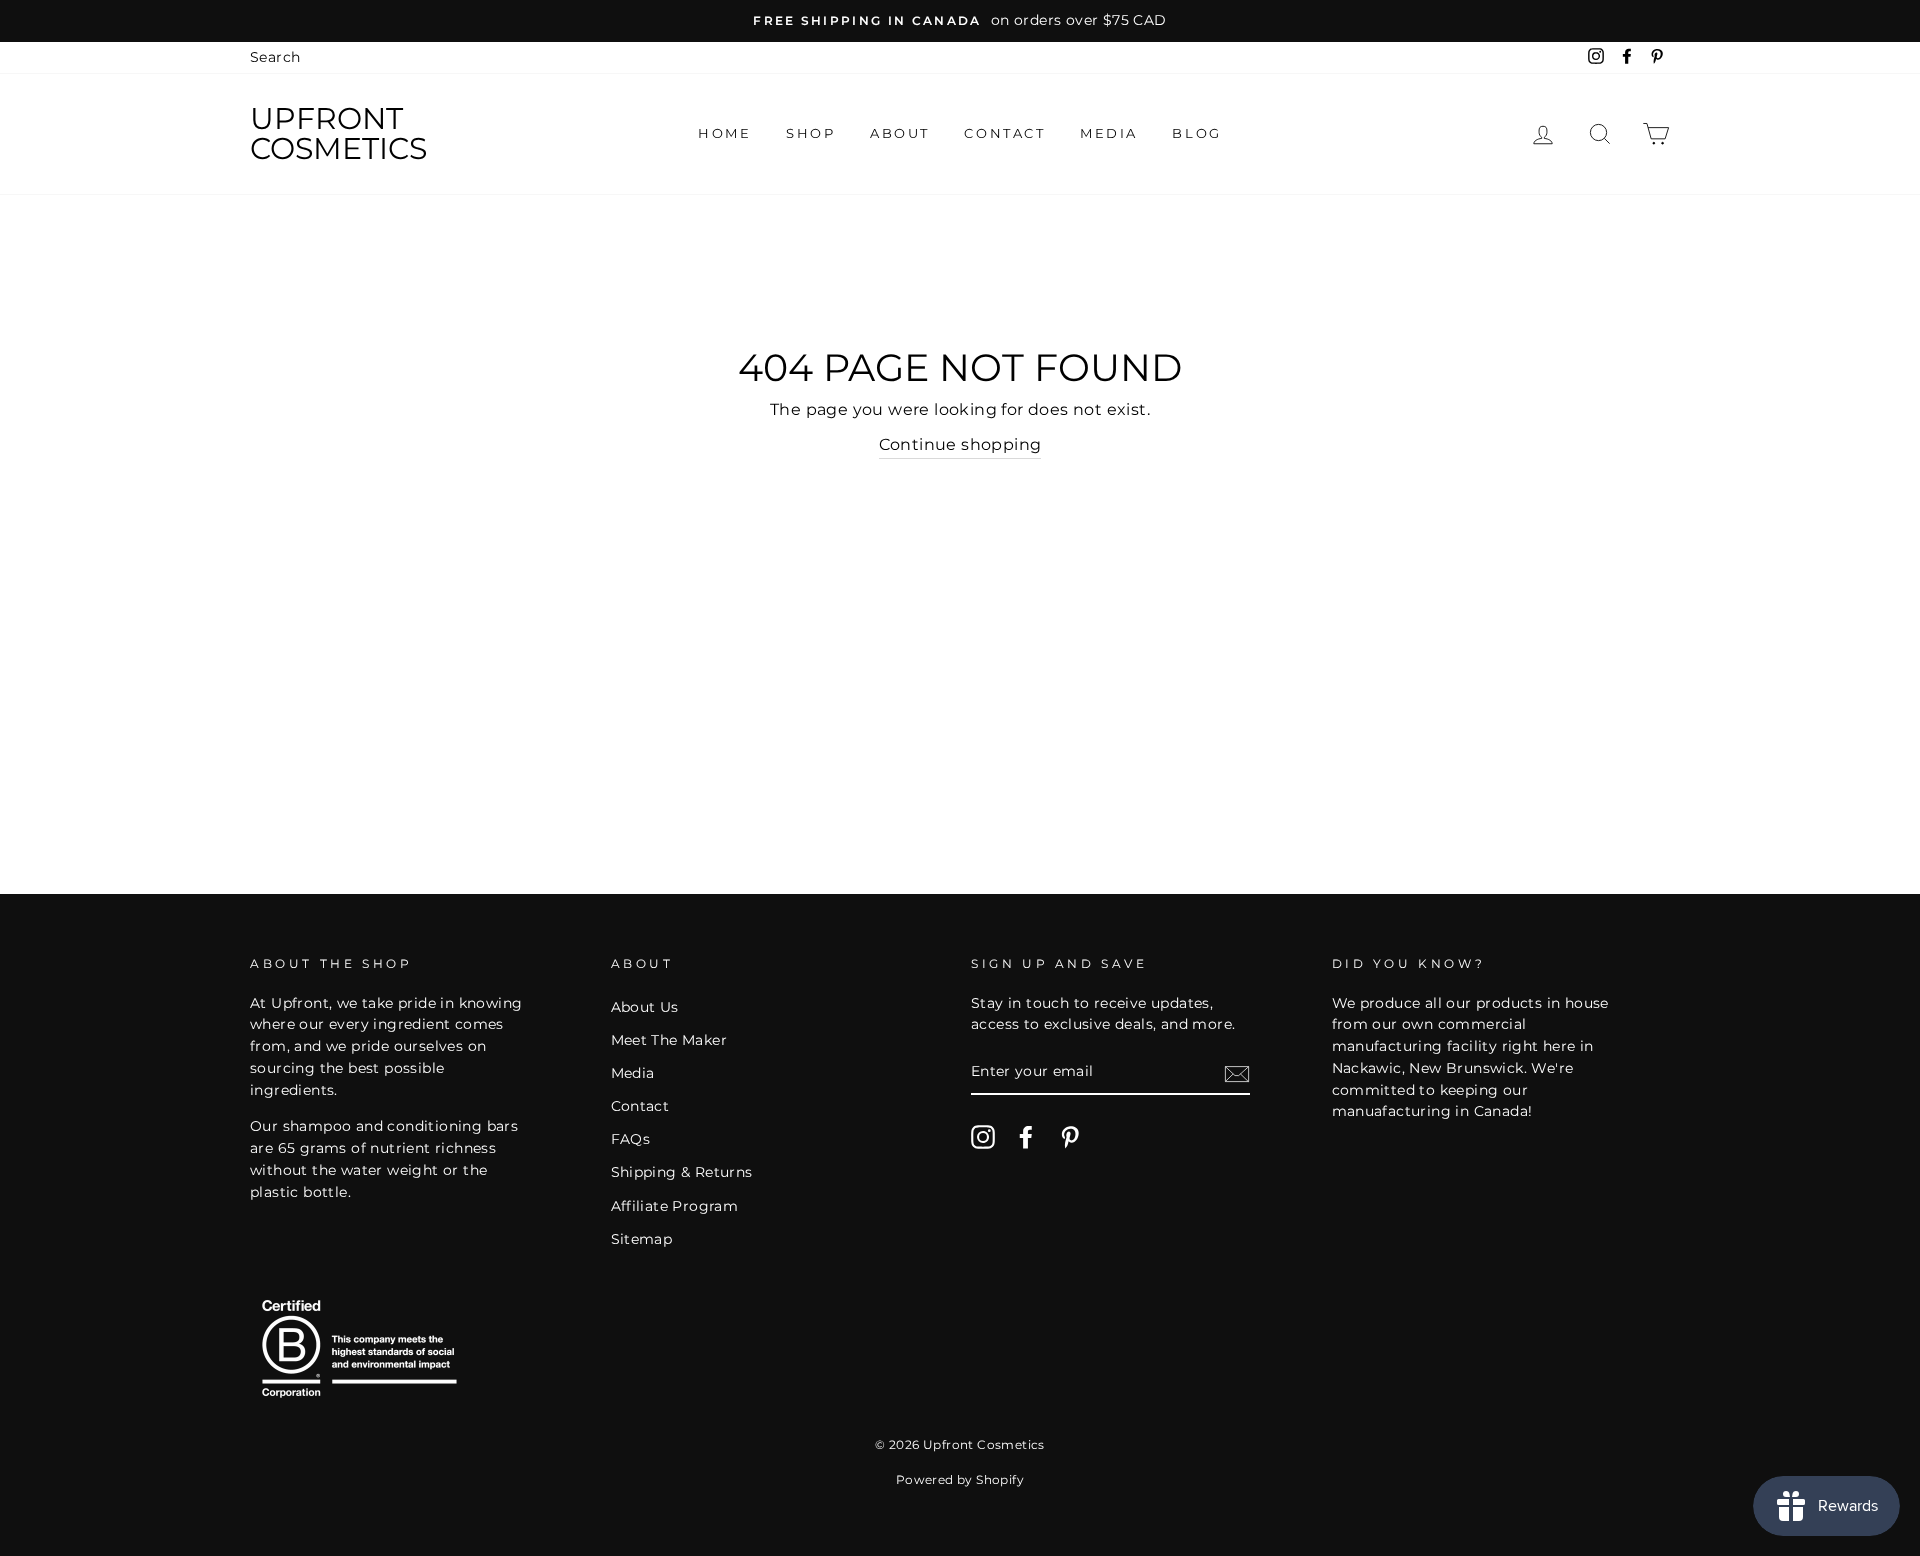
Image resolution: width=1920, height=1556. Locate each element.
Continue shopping (960, 444)
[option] (960, 21)
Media (1109, 133)
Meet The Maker (669, 1040)
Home (724, 133)
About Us (645, 1007)
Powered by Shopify (960, 1479)
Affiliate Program (675, 1206)
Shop (810, 133)
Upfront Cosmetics (338, 134)
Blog (1196, 133)
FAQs (631, 1139)
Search (275, 57)
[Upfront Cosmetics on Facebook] (1026, 1137)
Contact (1004, 133)
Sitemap (642, 1239)
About (900, 133)
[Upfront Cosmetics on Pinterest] (1070, 1137)
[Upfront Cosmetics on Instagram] (983, 1137)
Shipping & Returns (682, 1172)
